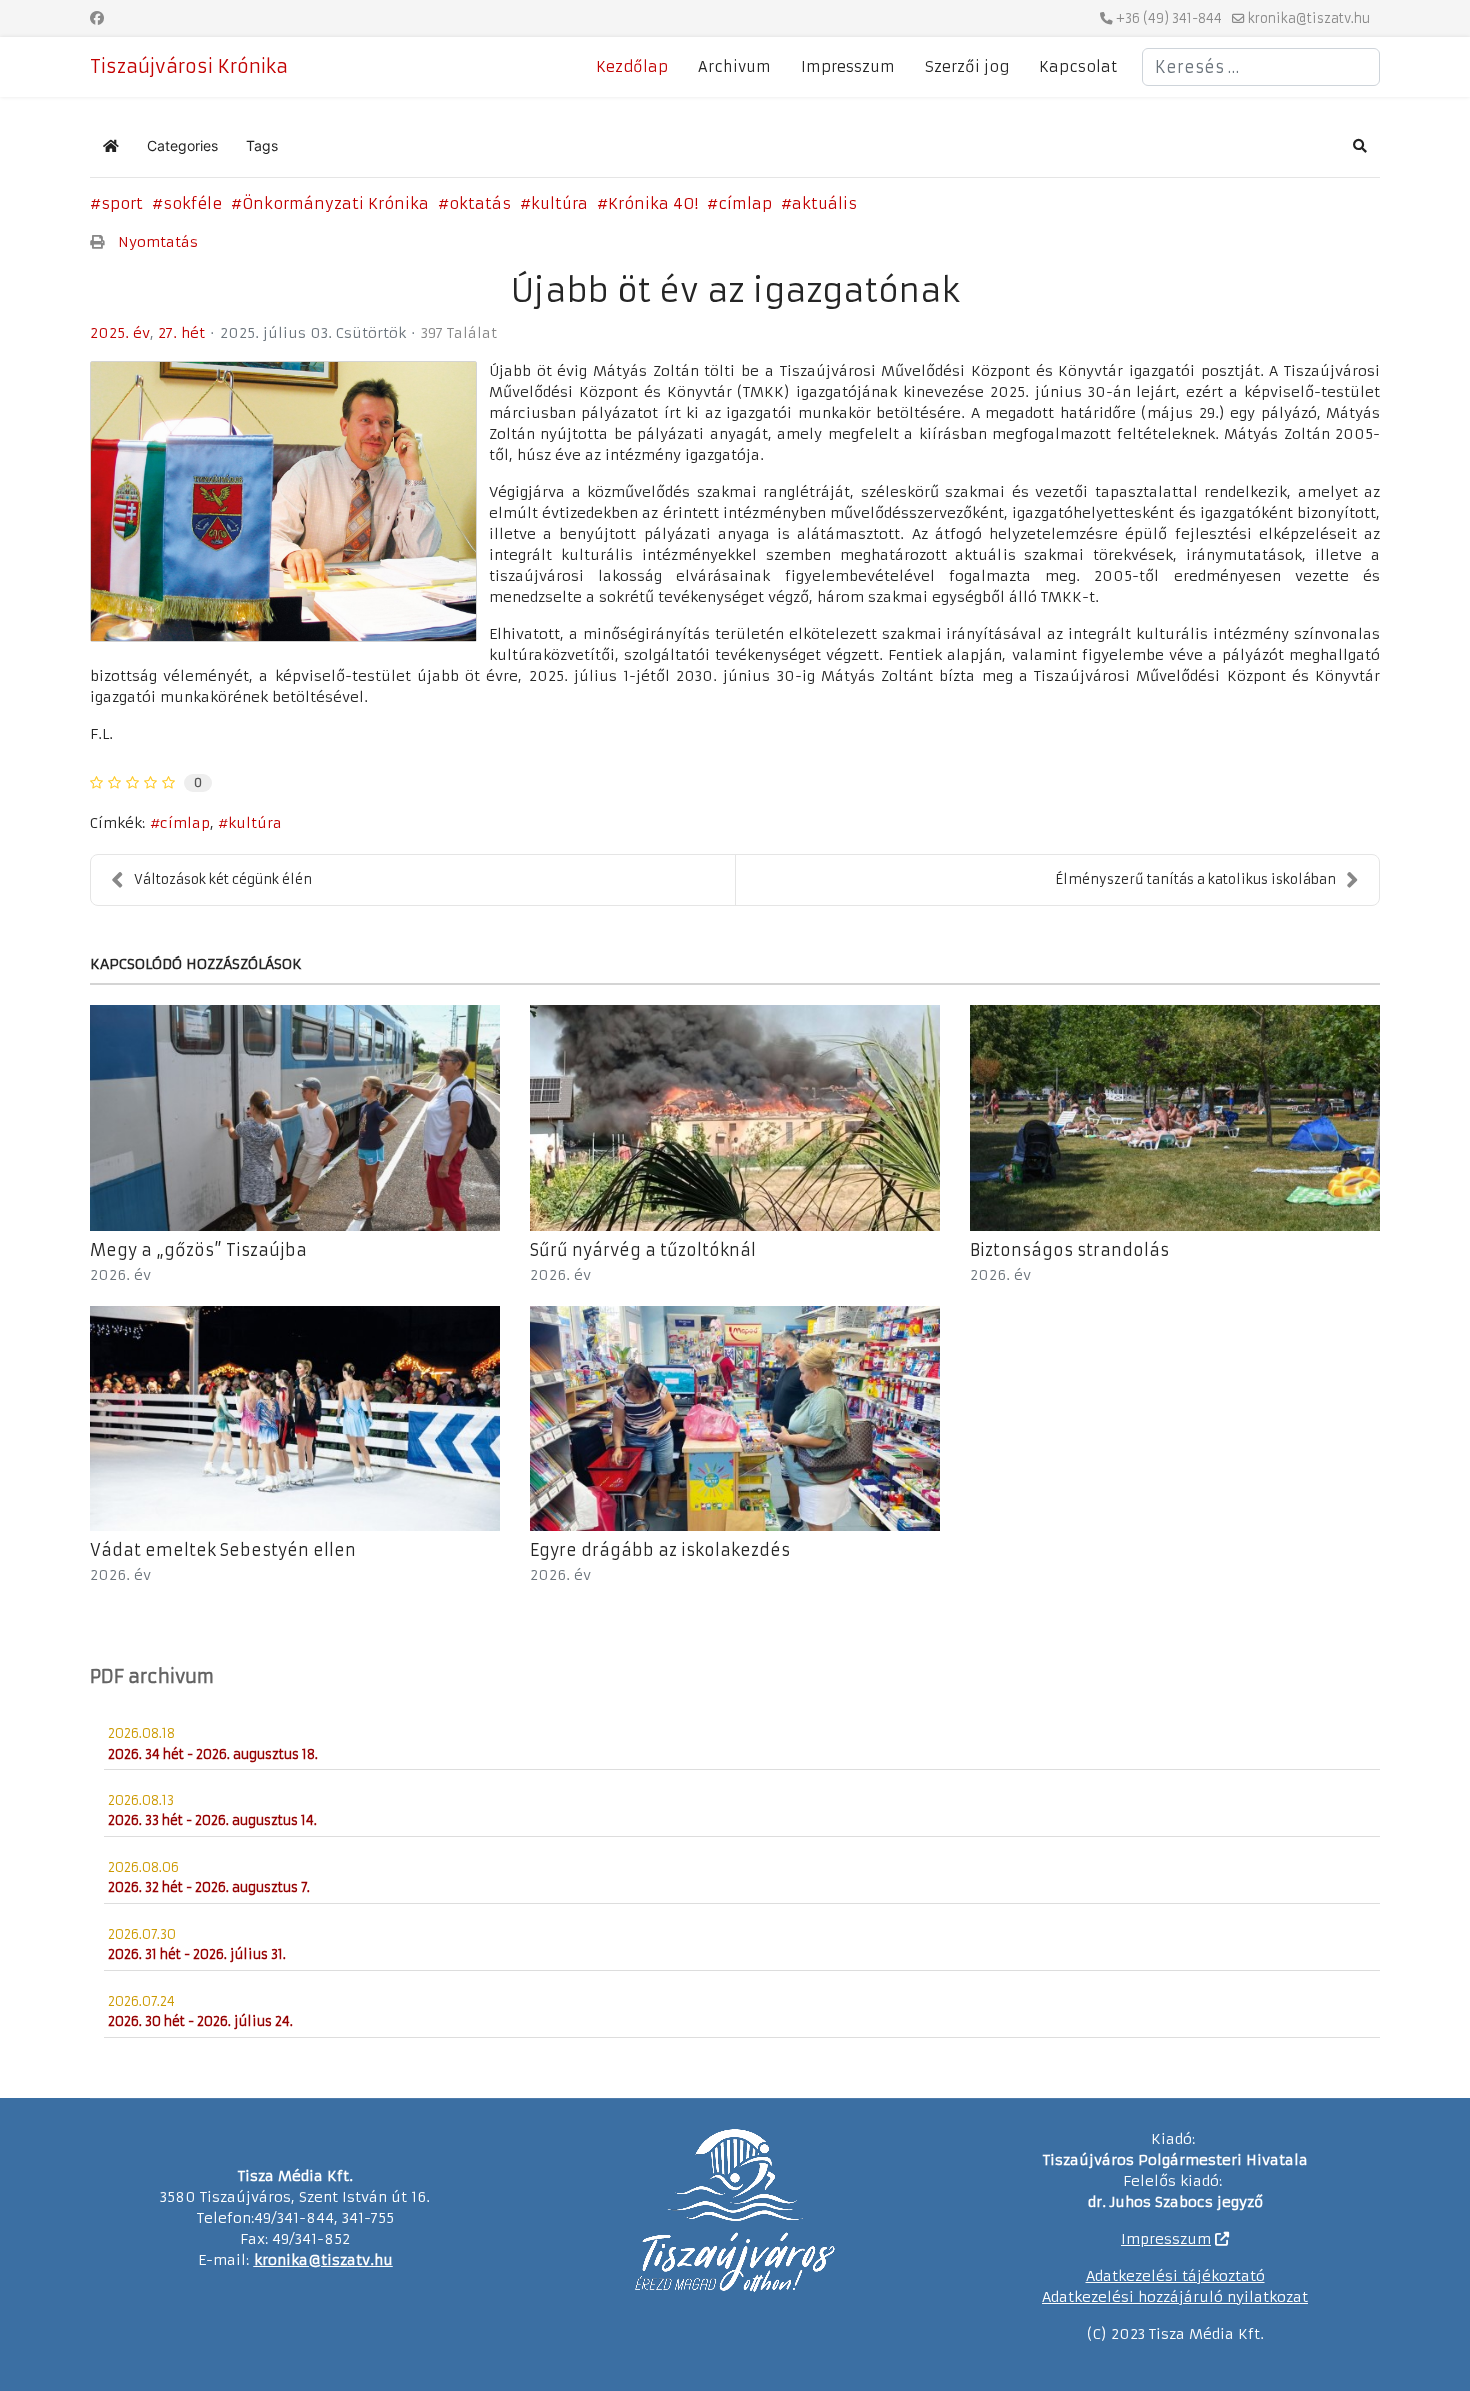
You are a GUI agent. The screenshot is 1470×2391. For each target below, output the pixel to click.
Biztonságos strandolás (1069, 1250)
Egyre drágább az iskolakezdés (660, 1550)
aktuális (824, 203)
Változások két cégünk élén (223, 879)
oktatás (480, 203)
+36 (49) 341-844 (1169, 18)
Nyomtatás (158, 242)
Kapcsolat (1078, 67)
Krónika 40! (653, 203)
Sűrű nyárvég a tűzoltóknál (643, 1250)
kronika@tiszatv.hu (1309, 18)
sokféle (192, 203)
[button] (1360, 146)
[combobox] (1261, 67)
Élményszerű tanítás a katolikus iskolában (1195, 879)
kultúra (559, 203)
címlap (745, 203)
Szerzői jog (967, 67)
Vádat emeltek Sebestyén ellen (223, 1550)
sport (122, 203)
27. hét (181, 333)
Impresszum (848, 67)
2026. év (120, 1275)
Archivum (734, 67)
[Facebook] (97, 18)
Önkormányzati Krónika (335, 203)
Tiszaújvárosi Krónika (189, 67)
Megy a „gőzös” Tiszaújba (198, 1250)
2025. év (120, 333)
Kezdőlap (632, 67)
